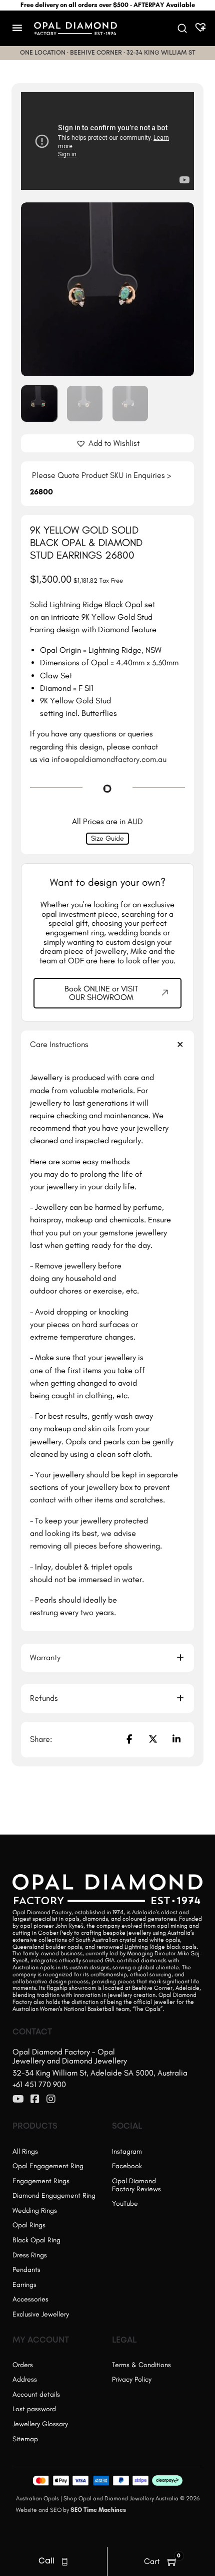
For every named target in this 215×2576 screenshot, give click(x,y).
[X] (153, 1739)
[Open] (17, 28)
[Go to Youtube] (18, 2100)
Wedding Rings (35, 2211)
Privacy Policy (132, 2379)
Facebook (127, 2166)
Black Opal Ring (36, 2240)
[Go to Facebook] (35, 2100)
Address (25, 2379)
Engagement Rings (41, 2181)
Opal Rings (29, 2225)
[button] (180, 216)
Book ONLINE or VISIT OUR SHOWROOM (101, 993)
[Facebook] (129, 1739)
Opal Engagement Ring (48, 2166)
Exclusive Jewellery (41, 2314)
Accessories (30, 2299)
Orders (23, 2365)
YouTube (125, 2204)
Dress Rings (30, 2255)
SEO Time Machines (98, 2510)
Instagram (127, 2151)
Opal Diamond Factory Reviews (136, 2185)
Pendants (26, 2270)
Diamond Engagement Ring (54, 2196)
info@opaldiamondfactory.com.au (109, 759)
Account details (36, 2394)
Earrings (24, 2285)
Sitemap (25, 2439)
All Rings (25, 2151)
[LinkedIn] (176, 1739)
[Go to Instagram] (51, 2100)
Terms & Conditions (141, 2365)
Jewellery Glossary (40, 2424)
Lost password (34, 2409)
